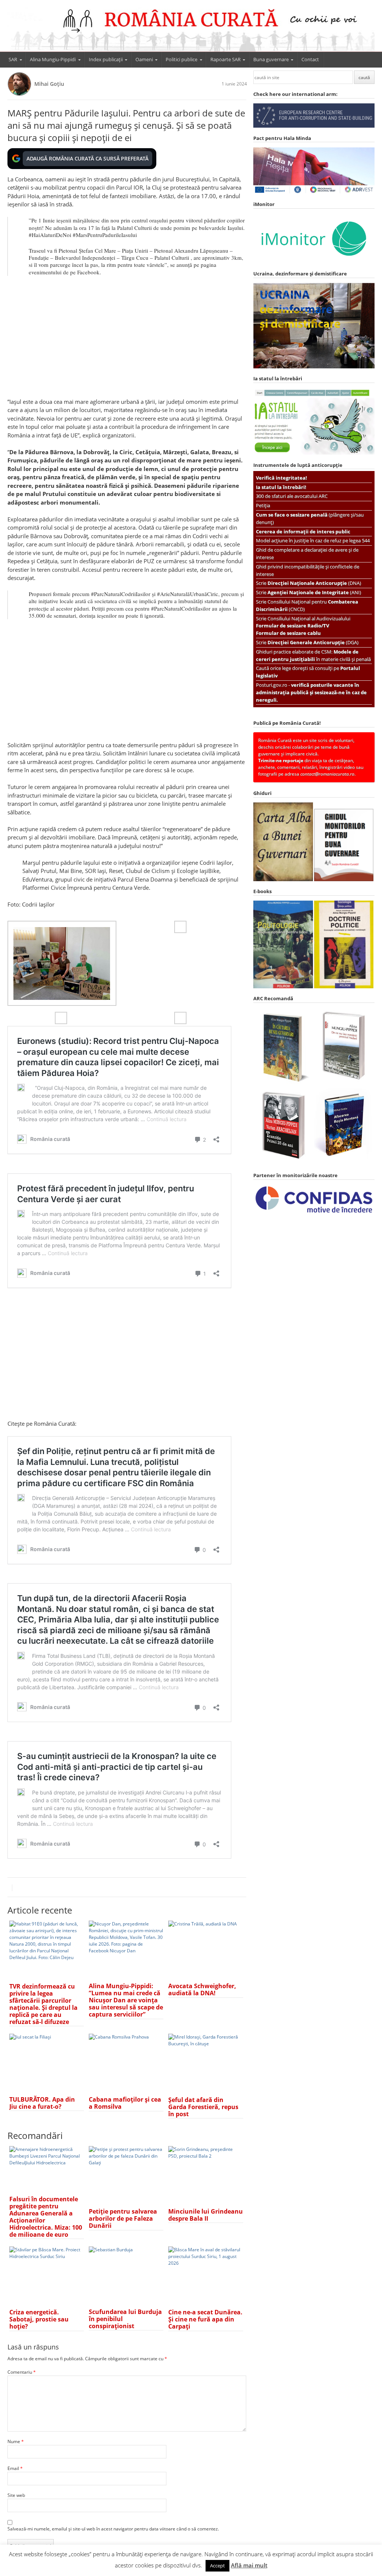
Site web (16, 2495)
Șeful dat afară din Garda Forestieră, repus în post (203, 2107)
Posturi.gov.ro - (311, 692)
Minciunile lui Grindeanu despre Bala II (206, 2215)
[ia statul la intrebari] (314, 453)
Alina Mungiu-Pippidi (53, 59)
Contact (310, 59)
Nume (16, 2441)
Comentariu (22, 2372)
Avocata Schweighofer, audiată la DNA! (202, 1989)
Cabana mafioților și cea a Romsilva (125, 2103)
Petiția (263, 505)
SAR (13, 59)
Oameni (144, 59)
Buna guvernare (271, 59)
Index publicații (106, 59)
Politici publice (181, 59)
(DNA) (314, 583)
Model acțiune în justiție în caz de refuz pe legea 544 (313, 540)
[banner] (191, 29)
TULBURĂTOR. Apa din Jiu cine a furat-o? (42, 2103)
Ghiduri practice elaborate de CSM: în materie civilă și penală (313, 655)
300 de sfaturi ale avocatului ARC (292, 496)
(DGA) (313, 642)
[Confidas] (314, 1213)
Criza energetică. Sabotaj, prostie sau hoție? (39, 2319)
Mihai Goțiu (49, 84)
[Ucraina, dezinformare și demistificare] (314, 262)
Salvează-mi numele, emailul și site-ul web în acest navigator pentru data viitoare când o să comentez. (113, 2529)
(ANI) (314, 592)
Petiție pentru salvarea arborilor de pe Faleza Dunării (123, 2218)
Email (15, 2468)
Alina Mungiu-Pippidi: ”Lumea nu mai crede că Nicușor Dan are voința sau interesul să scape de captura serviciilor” (126, 2000)
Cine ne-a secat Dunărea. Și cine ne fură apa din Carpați (205, 2319)
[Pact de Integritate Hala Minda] (314, 192)
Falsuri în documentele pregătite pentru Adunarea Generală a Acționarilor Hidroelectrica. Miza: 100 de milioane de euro (46, 2217)
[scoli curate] (314, 126)
